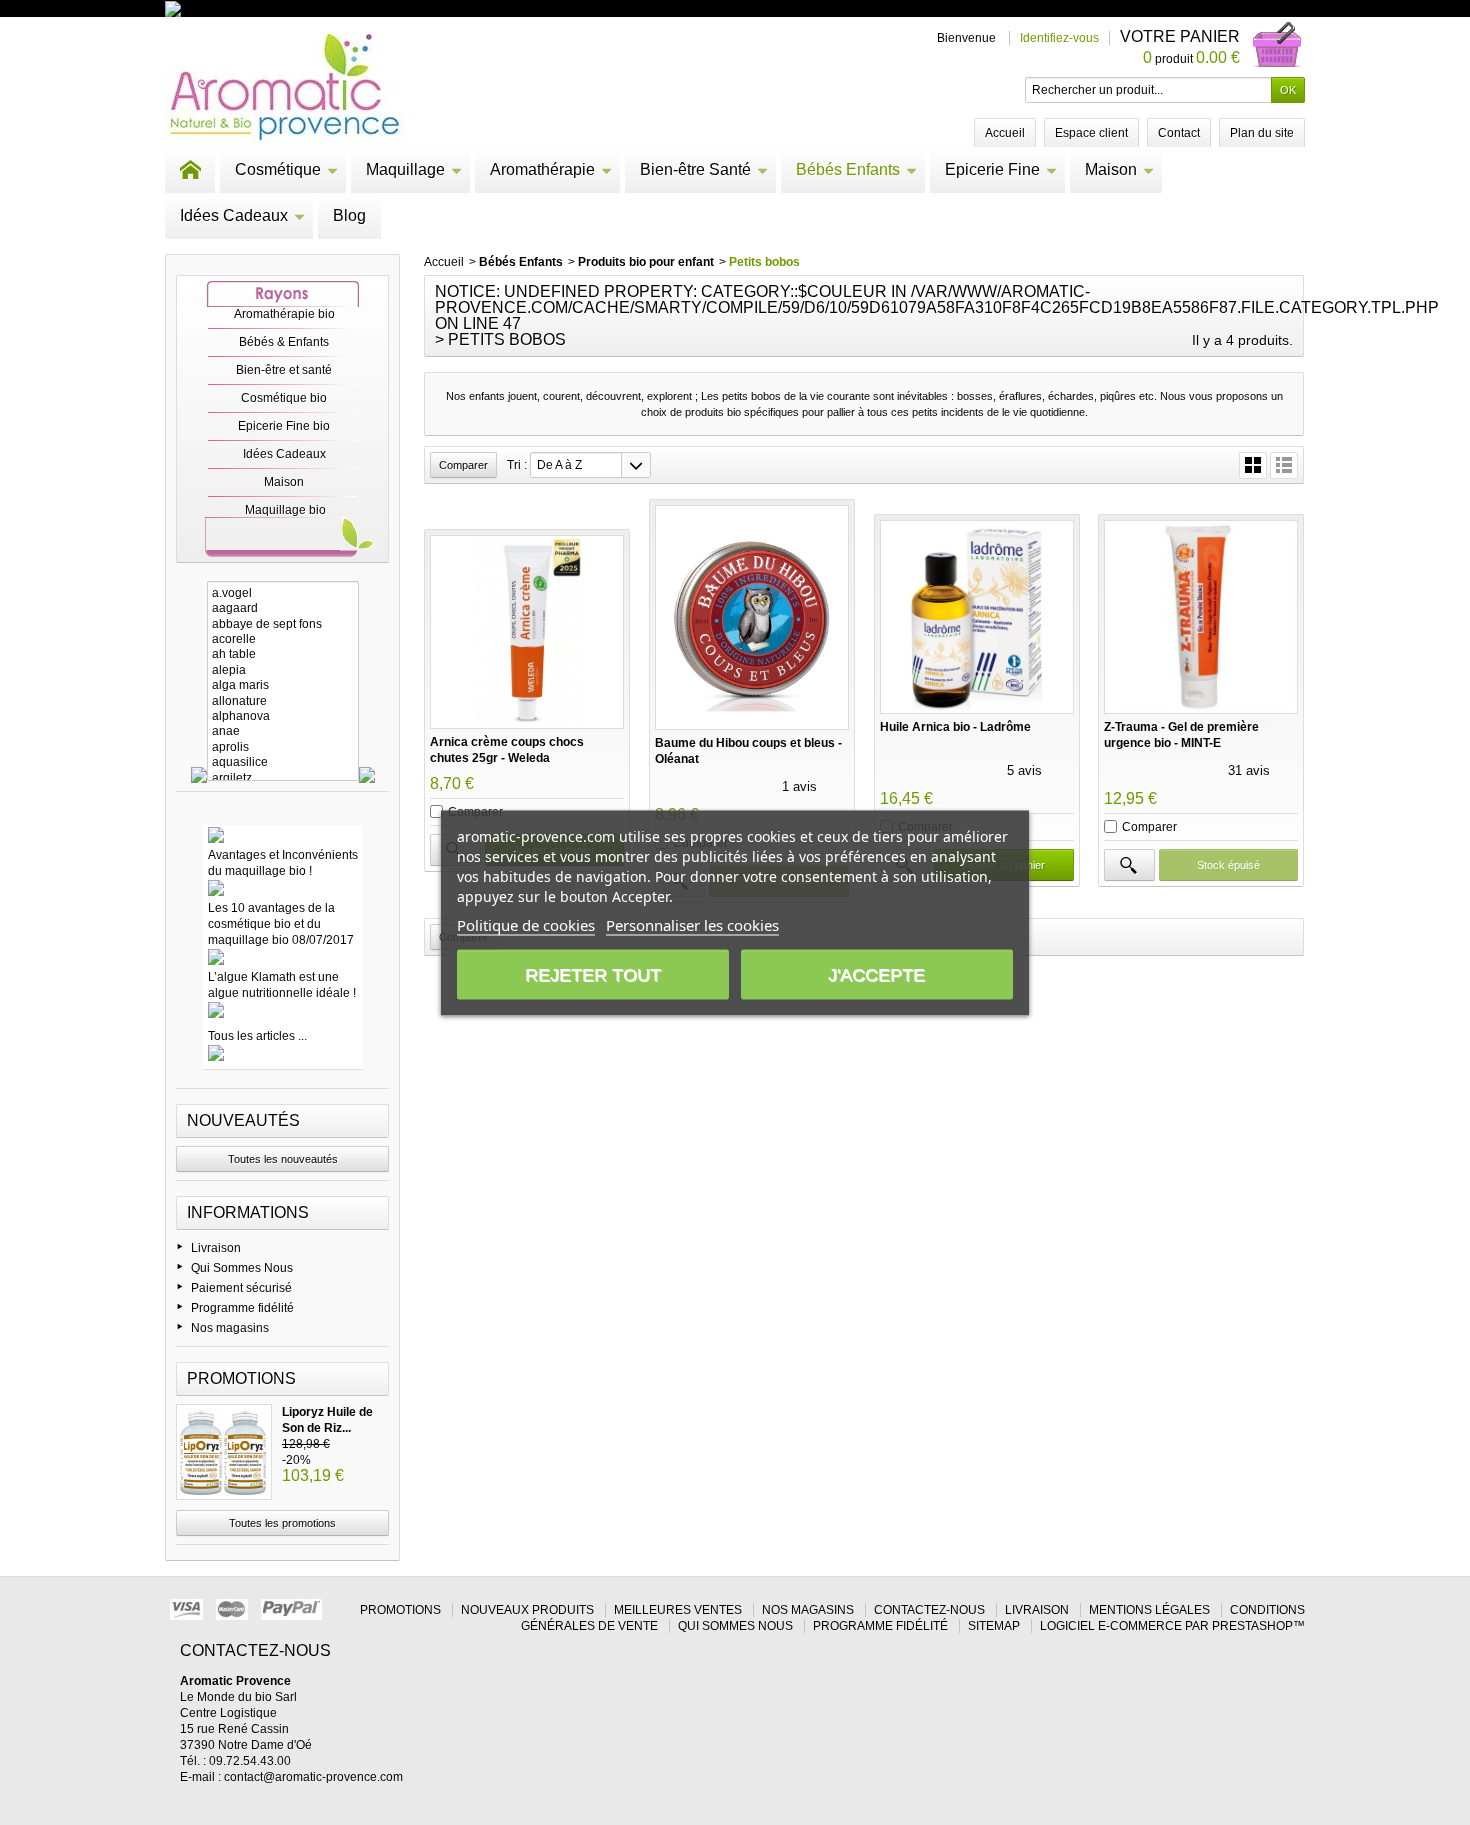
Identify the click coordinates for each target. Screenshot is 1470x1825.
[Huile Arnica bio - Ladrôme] (977, 617)
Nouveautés (243, 1120)
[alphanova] (283, 716)
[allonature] (283, 701)
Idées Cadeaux (234, 215)
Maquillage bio (285, 510)
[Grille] (1253, 465)
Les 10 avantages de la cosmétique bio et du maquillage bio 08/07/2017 (281, 924)
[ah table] (283, 654)
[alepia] (283, 670)
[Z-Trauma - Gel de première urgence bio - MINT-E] (1201, 617)
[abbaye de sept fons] (283, 624)
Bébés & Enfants (284, 342)
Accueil (444, 262)
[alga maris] (283, 685)
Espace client (1091, 133)
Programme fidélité (242, 1308)
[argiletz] (283, 778)
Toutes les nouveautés (283, 1159)
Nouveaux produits (527, 1610)
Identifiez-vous (1059, 38)
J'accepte (876, 974)
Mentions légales (1149, 1610)
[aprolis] (283, 747)
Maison (1111, 169)
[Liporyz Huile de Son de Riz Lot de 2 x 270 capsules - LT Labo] (224, 1452)
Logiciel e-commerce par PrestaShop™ (1172, 1626)
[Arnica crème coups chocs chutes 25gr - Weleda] (527, 632)
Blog (349, 215)
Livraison (216, 1248)
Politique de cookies (526, 924)
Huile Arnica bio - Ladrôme (955, 727)
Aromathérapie (542, 169)
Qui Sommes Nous (242, 1268)
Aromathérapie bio (284, 314)
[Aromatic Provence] (284, 88)
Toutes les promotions (282, 1523)
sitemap (994, 1626)
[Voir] (1129, 865)
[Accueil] (190, 170)
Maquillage (405, 169)
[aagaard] (283, 608)
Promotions (241, 1378)
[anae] (283, 731)
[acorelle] (283, 639)
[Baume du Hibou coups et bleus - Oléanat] (752, 617)
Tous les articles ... (257, 1036)
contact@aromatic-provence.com (313, 1777)
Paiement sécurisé (241, 1288)
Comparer (1149, 827)
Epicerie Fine (992, 169)
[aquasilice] (283, 762)
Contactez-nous (929, 1610)
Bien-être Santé (695, 169)
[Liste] (1284, 465)
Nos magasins (230, 1328)
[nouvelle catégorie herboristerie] (259, 8)
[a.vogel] (283, 593)
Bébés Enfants (848, 169)
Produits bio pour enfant (646, 262)
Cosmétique (278, 169)
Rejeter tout (593, 974)
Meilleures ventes (678, 1610)
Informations (248, 1212)
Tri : (517, 465)
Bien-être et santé (284, 370)
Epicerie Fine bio (284, 426)
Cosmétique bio (284, 398)
